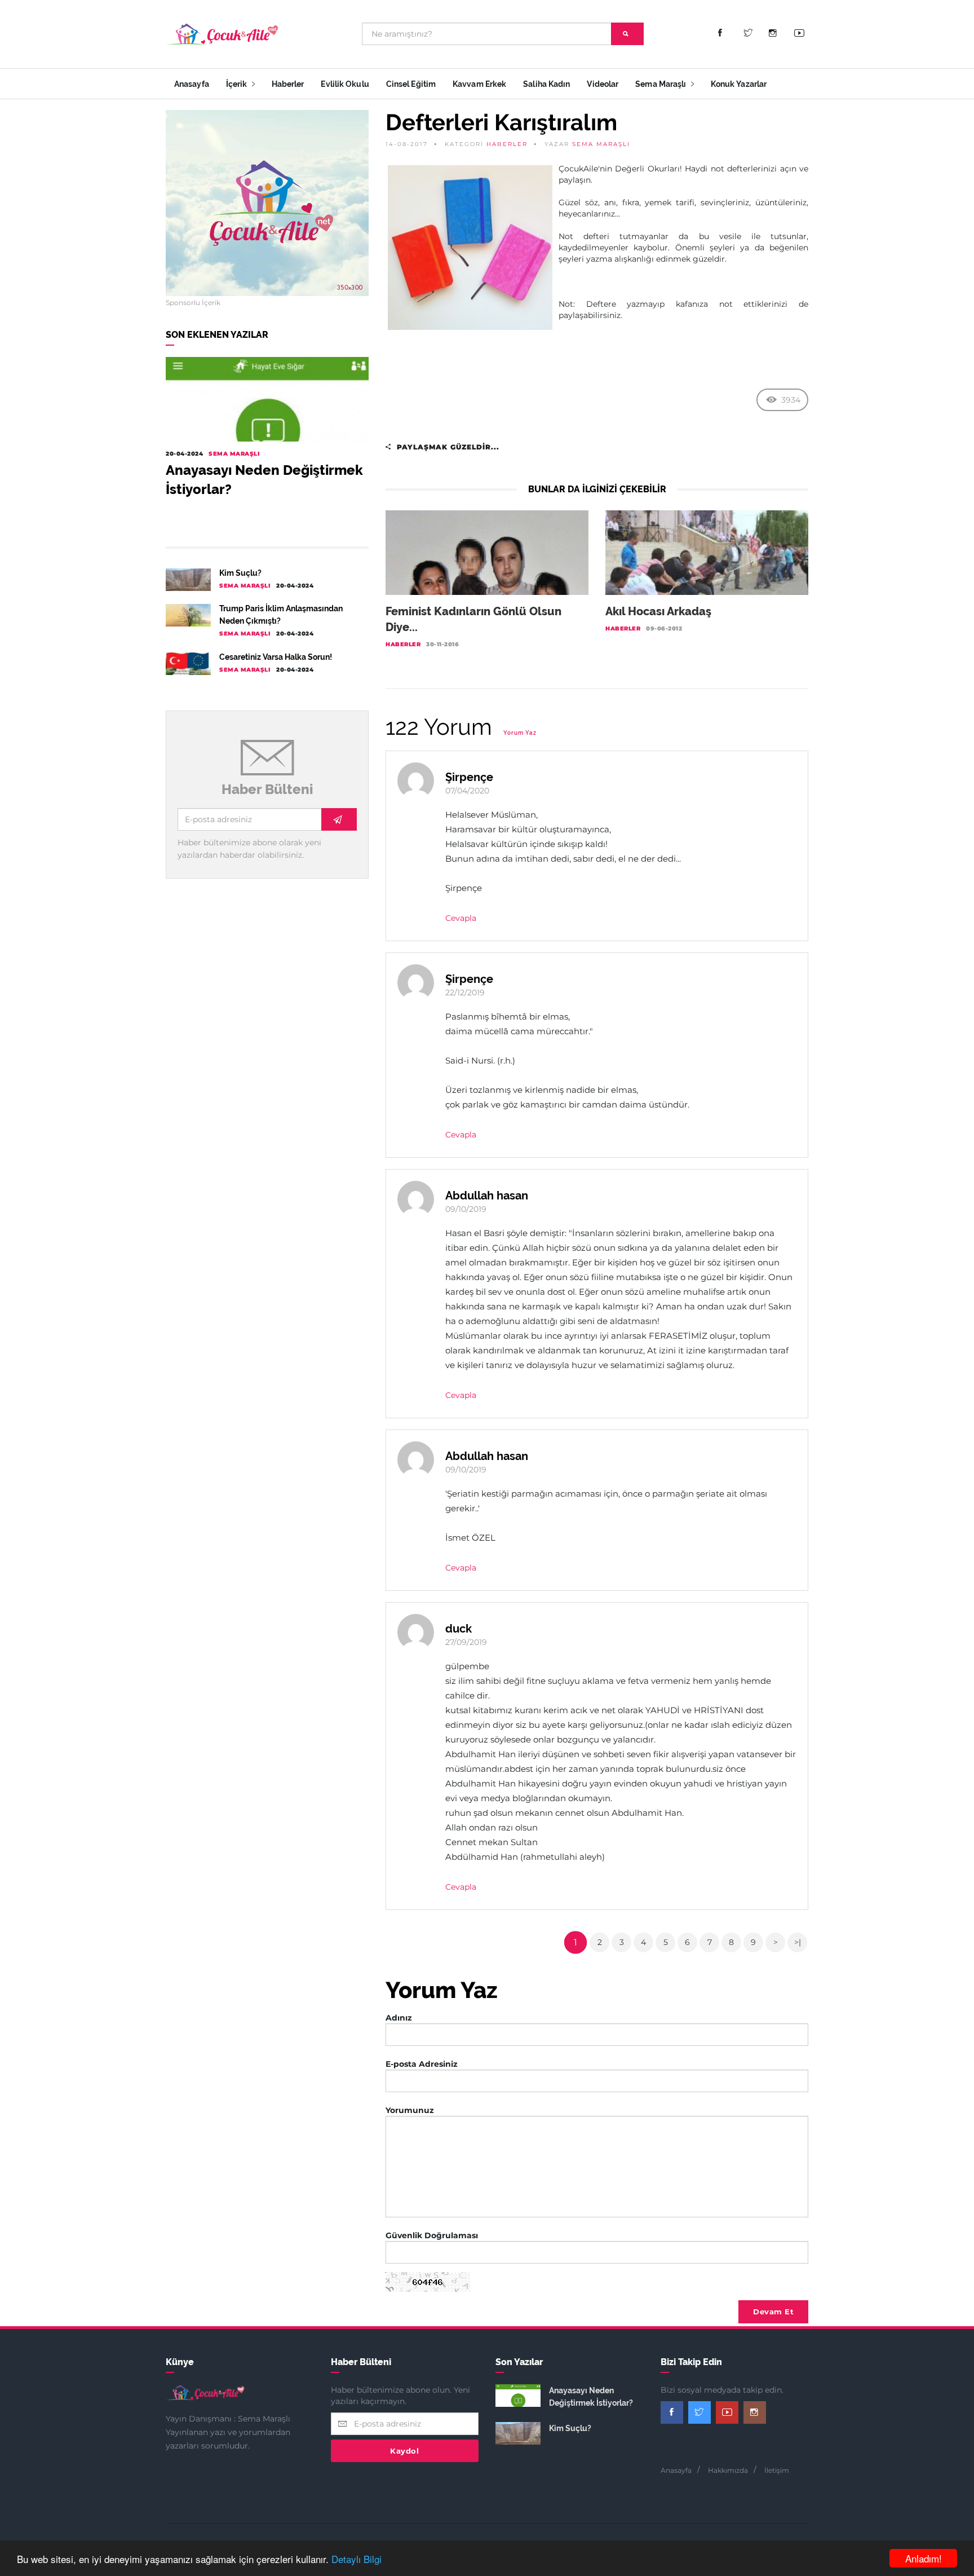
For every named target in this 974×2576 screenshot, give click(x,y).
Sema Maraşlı (661, 84)
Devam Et (773, 2312)
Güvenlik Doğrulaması (432, 2235)
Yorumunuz (410, 2110)
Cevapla (461, 918)
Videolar (603, 84)
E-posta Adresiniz (422, 2064)
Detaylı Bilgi (357, 2559)
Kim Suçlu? (240, 573)
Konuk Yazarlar (739, 84)
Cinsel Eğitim (411, 84)
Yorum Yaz (520, 733)
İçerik (238, 84)
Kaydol (404, 2451)
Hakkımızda (728, 2470)
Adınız (399, 2018)
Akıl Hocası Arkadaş (658, 611)
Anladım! (924, 2558)
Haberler (288, 84)
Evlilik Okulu (345, 84)
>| (798, 1942)
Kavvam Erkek (479, 84)
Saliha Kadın (546, 84)
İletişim (777, 2470)
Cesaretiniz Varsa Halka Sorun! (276, 657)
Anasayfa (192, 84)
